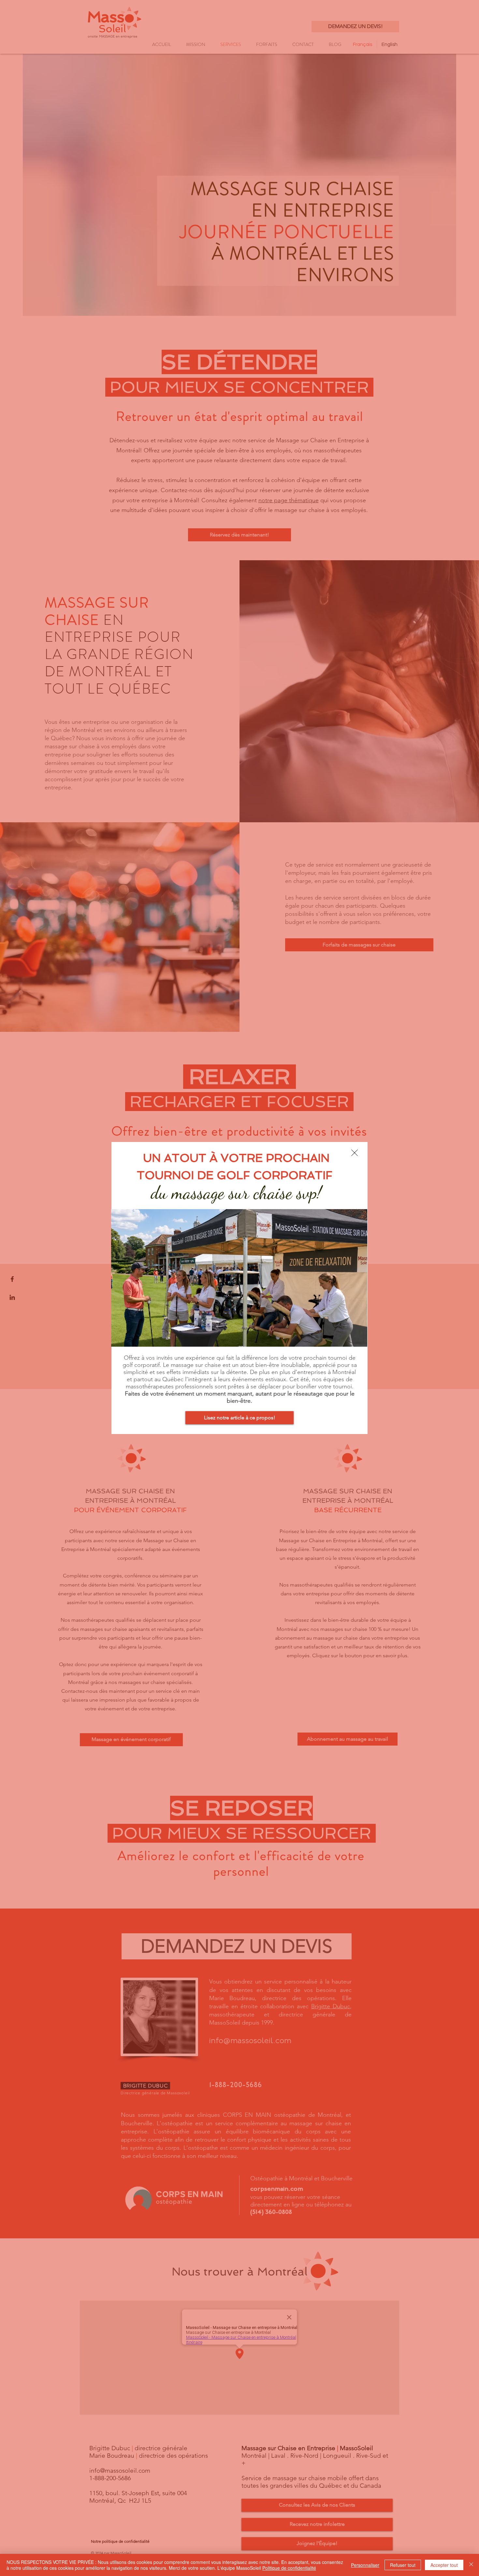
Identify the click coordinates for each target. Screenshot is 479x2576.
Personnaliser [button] (365, 2565)
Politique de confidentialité (289, 2568)
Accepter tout (444, 2565)
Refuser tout (403, 2565)
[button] (355, 1153)
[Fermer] (471, 2565)
